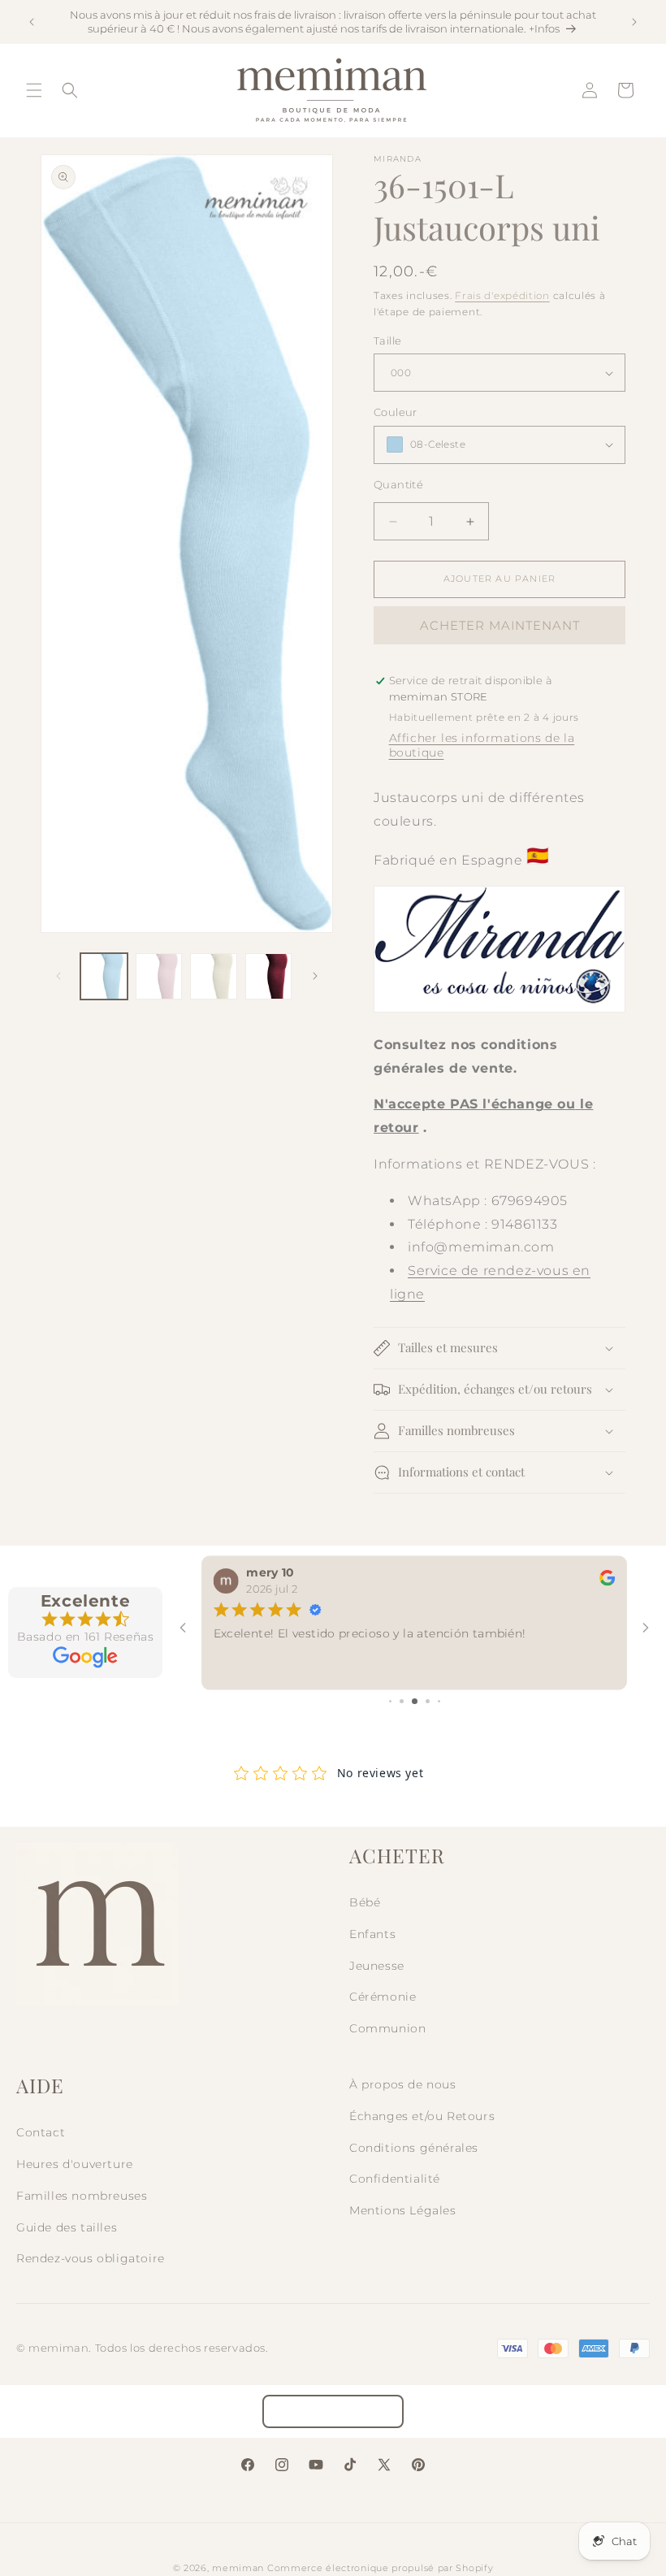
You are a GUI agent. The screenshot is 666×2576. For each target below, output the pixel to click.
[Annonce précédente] (32, 22)
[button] (34, 90)
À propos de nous (403, 2084)
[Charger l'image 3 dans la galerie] (214, 977)
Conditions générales (414, 2148)
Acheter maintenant (500, 625)
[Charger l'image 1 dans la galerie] (104, 977)
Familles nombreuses (82, 2196)
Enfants (372, 1934)
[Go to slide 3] (415, 1701)
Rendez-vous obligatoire (91, 2258)
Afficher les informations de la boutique (482, 745)
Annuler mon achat (333, 2411)
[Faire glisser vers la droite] (315, 976)
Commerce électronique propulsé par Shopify (380, 2568)
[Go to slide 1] (390, 1701)
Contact (41, 2132)
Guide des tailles (67, 2227)
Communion (387, 2028)
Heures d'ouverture (75, 2164)
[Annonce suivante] (634, 22)
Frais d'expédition (502, 295)
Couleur (396, 412)
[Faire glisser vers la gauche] (58, 976)
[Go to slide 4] (428, 1701)
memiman (238, 2568)
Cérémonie (383, 1997)
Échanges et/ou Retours (422, 2116)
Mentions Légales (403, 2210)
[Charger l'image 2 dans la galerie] (159, 977)
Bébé (365, 1902)
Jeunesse (377, 1966)
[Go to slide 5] (439, 1701)
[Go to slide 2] (402, 1701)
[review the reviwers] (607, 1582)
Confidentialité (395, 2179)
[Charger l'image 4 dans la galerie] (269, 977)
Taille (387, 340)
